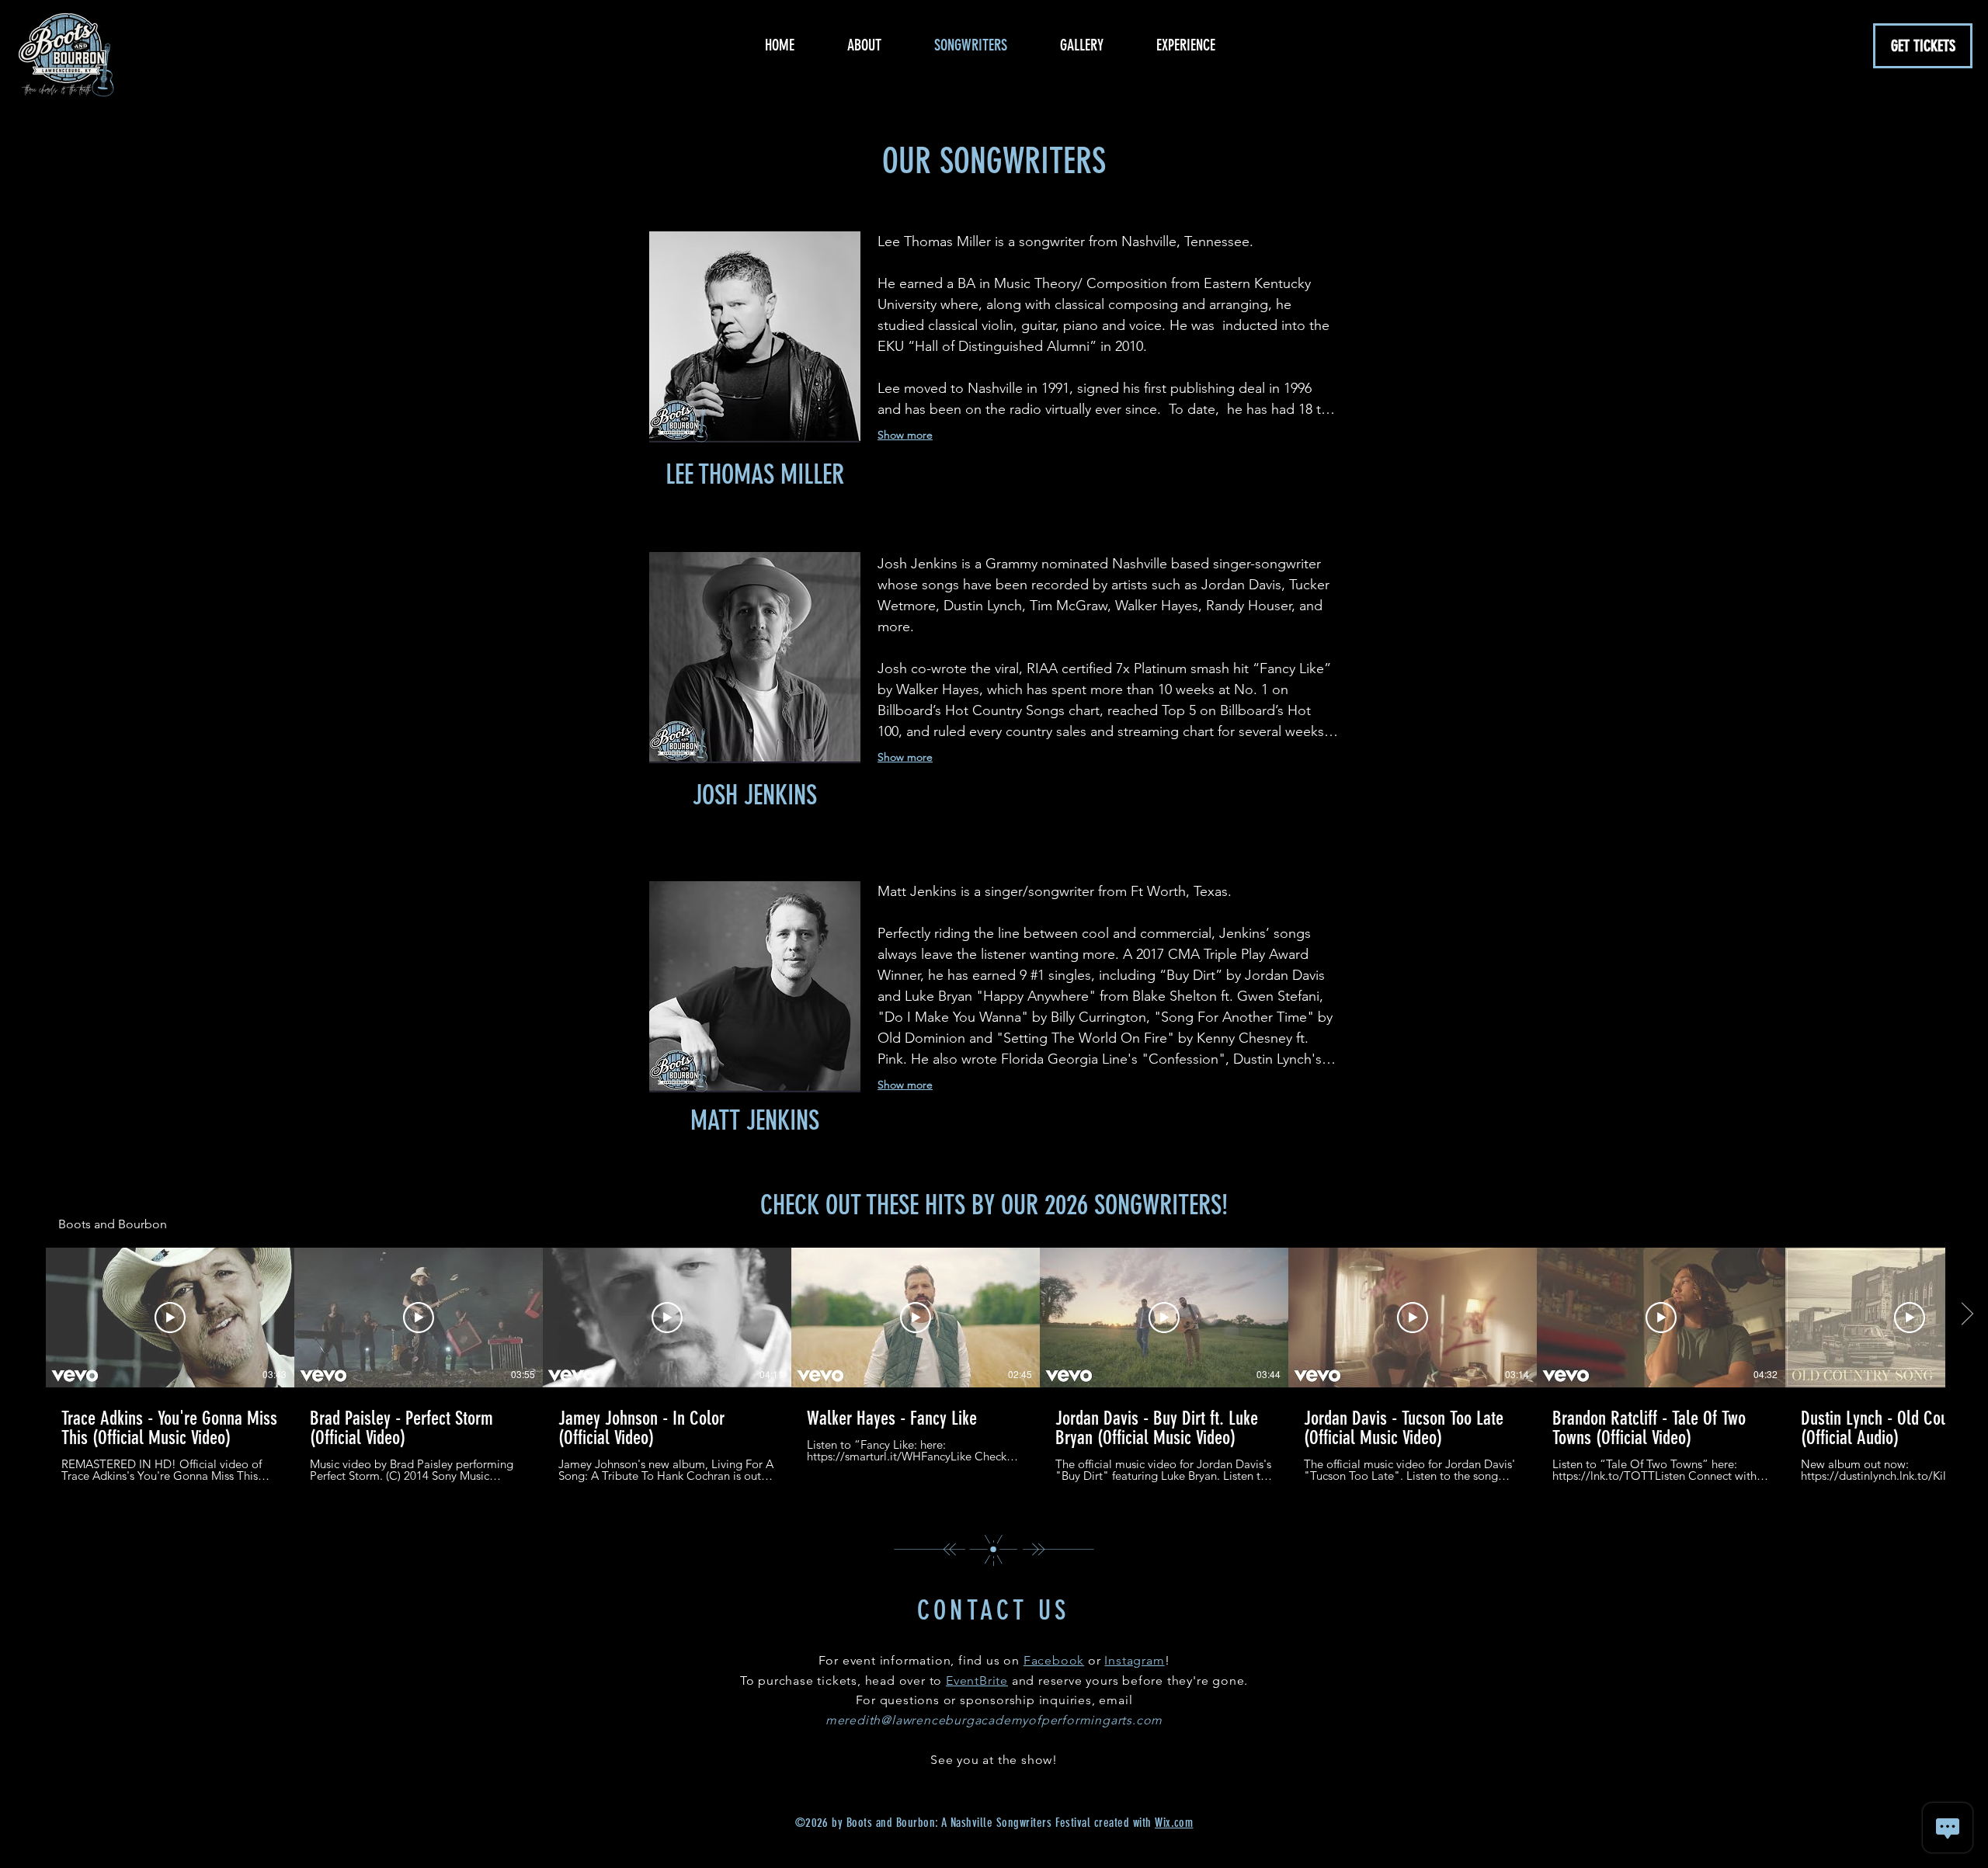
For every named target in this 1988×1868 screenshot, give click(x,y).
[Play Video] (170, 1318)
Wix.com (1174, 1823)
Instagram (1134, 1660)
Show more (905, 757)
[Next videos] (1967, 1314)
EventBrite (977, 1681)
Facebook (1054, 1660)
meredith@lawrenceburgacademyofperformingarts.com (994, 1720)
